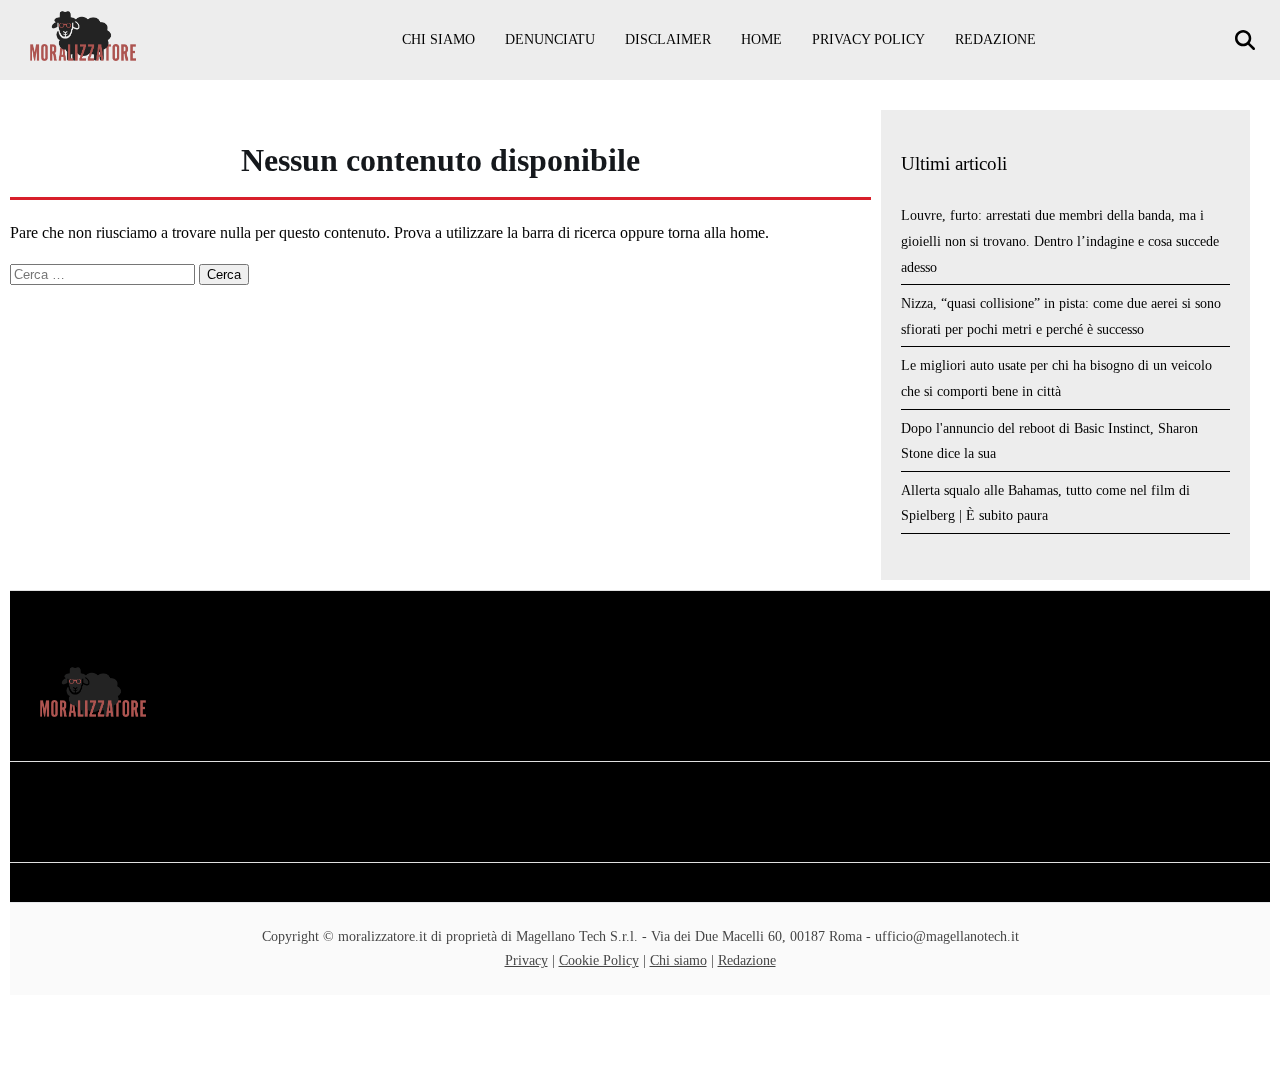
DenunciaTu (550, 39)
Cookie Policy (599, 960)
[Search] (1247, 40)
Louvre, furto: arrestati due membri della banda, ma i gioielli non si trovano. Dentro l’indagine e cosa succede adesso (1060, 241)
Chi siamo (438, 39)
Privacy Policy (868, 39)
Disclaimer (668, 39)
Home (761, 39)
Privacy (526, 960)
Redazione (995, 39)
